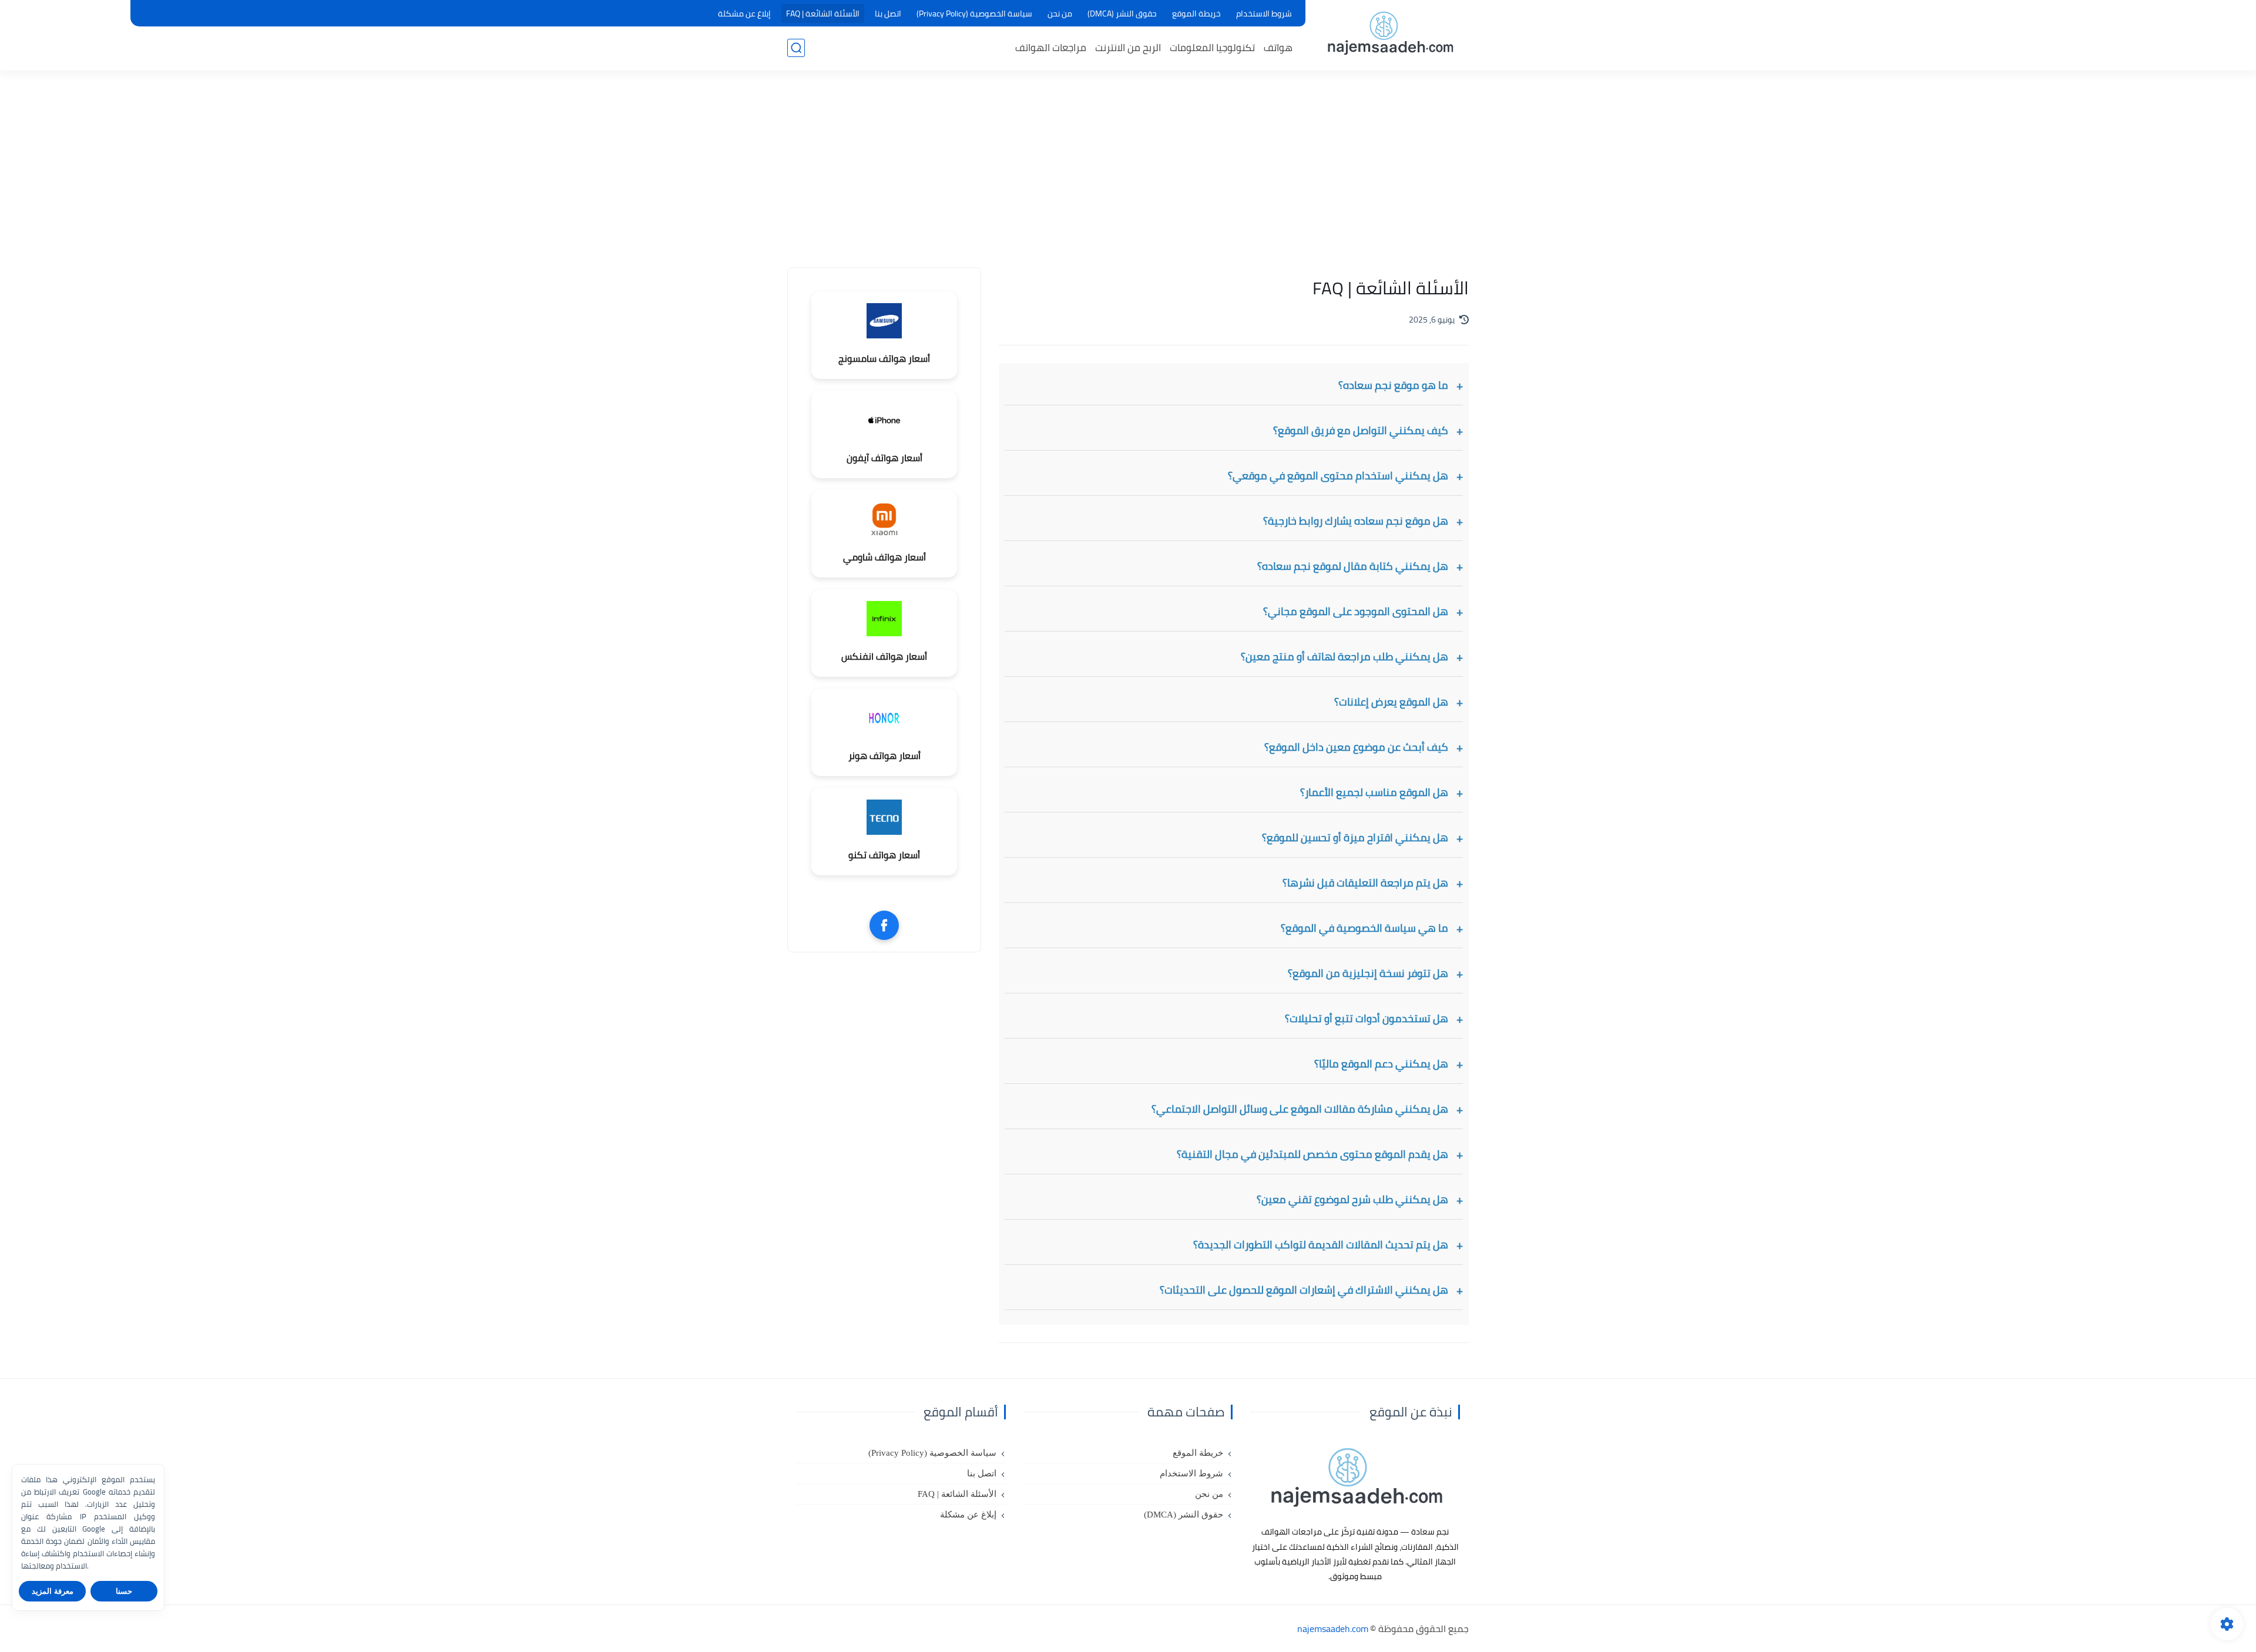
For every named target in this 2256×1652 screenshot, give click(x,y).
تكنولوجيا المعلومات (1212, 48)
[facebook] (884, 925)
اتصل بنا (888, 14)
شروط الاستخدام (1264, 14)
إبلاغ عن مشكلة (744, 14)
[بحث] (796, 48)
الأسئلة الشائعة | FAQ (823, 14)
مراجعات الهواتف (1051, 48)
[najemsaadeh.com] (1390, 34)
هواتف (1278, 48)
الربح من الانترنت (1128, 48)
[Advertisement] (1128, 176)
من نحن (1060, 14)
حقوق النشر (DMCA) (1122, 14)
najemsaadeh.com (1333, 1629)
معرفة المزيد (53, 1591)
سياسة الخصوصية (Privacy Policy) (974, 14)
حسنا (124, 1591)
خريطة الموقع (1196, 14)
